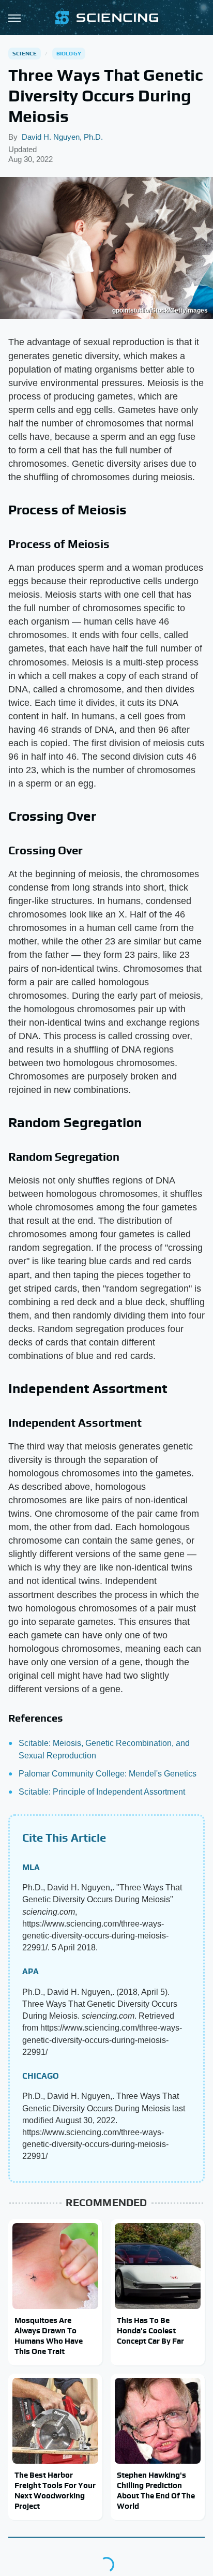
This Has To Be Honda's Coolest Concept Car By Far (150, 2331)
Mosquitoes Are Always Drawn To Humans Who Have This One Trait (49, 2336)
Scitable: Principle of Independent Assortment (102, 1792)
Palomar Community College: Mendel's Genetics (108, 1774)
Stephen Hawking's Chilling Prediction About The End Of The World (156, 2491)
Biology (69, 53)
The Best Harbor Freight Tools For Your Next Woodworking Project (55, 2491)
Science (25, 53)
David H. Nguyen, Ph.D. (62, 137)
